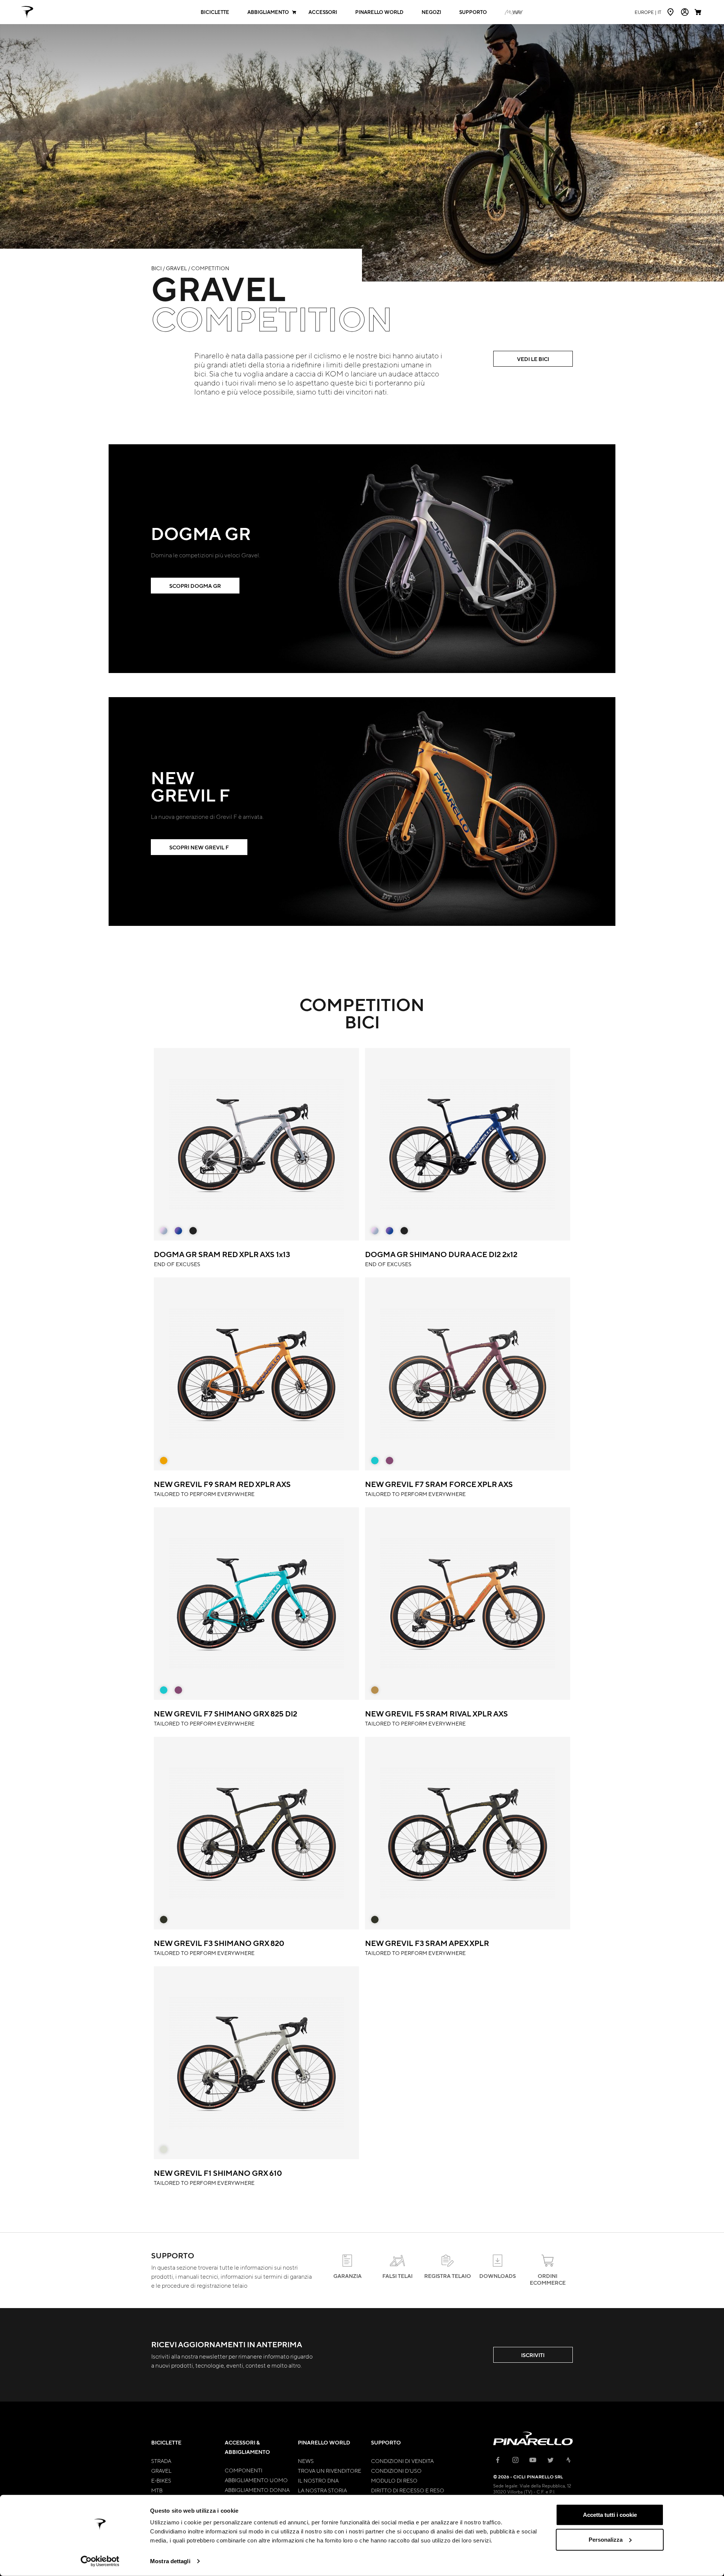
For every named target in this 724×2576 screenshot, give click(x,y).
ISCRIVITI (533, 2355)
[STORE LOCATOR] (671, 12)
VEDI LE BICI (533, 359)
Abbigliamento (268, 12)
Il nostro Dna (318, 2480)
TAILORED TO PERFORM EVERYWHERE (222, 1488)
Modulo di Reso (394, 2480)
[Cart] (699, 12)
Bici (156, 268)
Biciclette (215, 12)
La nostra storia (322, 2490)
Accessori (323, 12)
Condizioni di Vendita (402, 2461)
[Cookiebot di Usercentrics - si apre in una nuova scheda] (100, 2561)
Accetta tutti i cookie (610, 2515)
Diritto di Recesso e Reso (408, 2490)
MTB (157, 2490)
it (648, 12)
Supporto (473, 12)
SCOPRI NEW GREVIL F (199, 847)
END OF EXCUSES (222, 1258)
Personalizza (606, 2539)
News (306, 2461)
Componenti (244, 2470)
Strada (161, 2461)
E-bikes (161, 2480)
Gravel (176, 268)
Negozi (431, 12)
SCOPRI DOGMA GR (195, 586)
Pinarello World (379, 12)
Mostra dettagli (170, 2561)
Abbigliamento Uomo (256, 2480)
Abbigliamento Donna (257, 2490)
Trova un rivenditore (330, 2470)
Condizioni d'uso (396, 2470)
